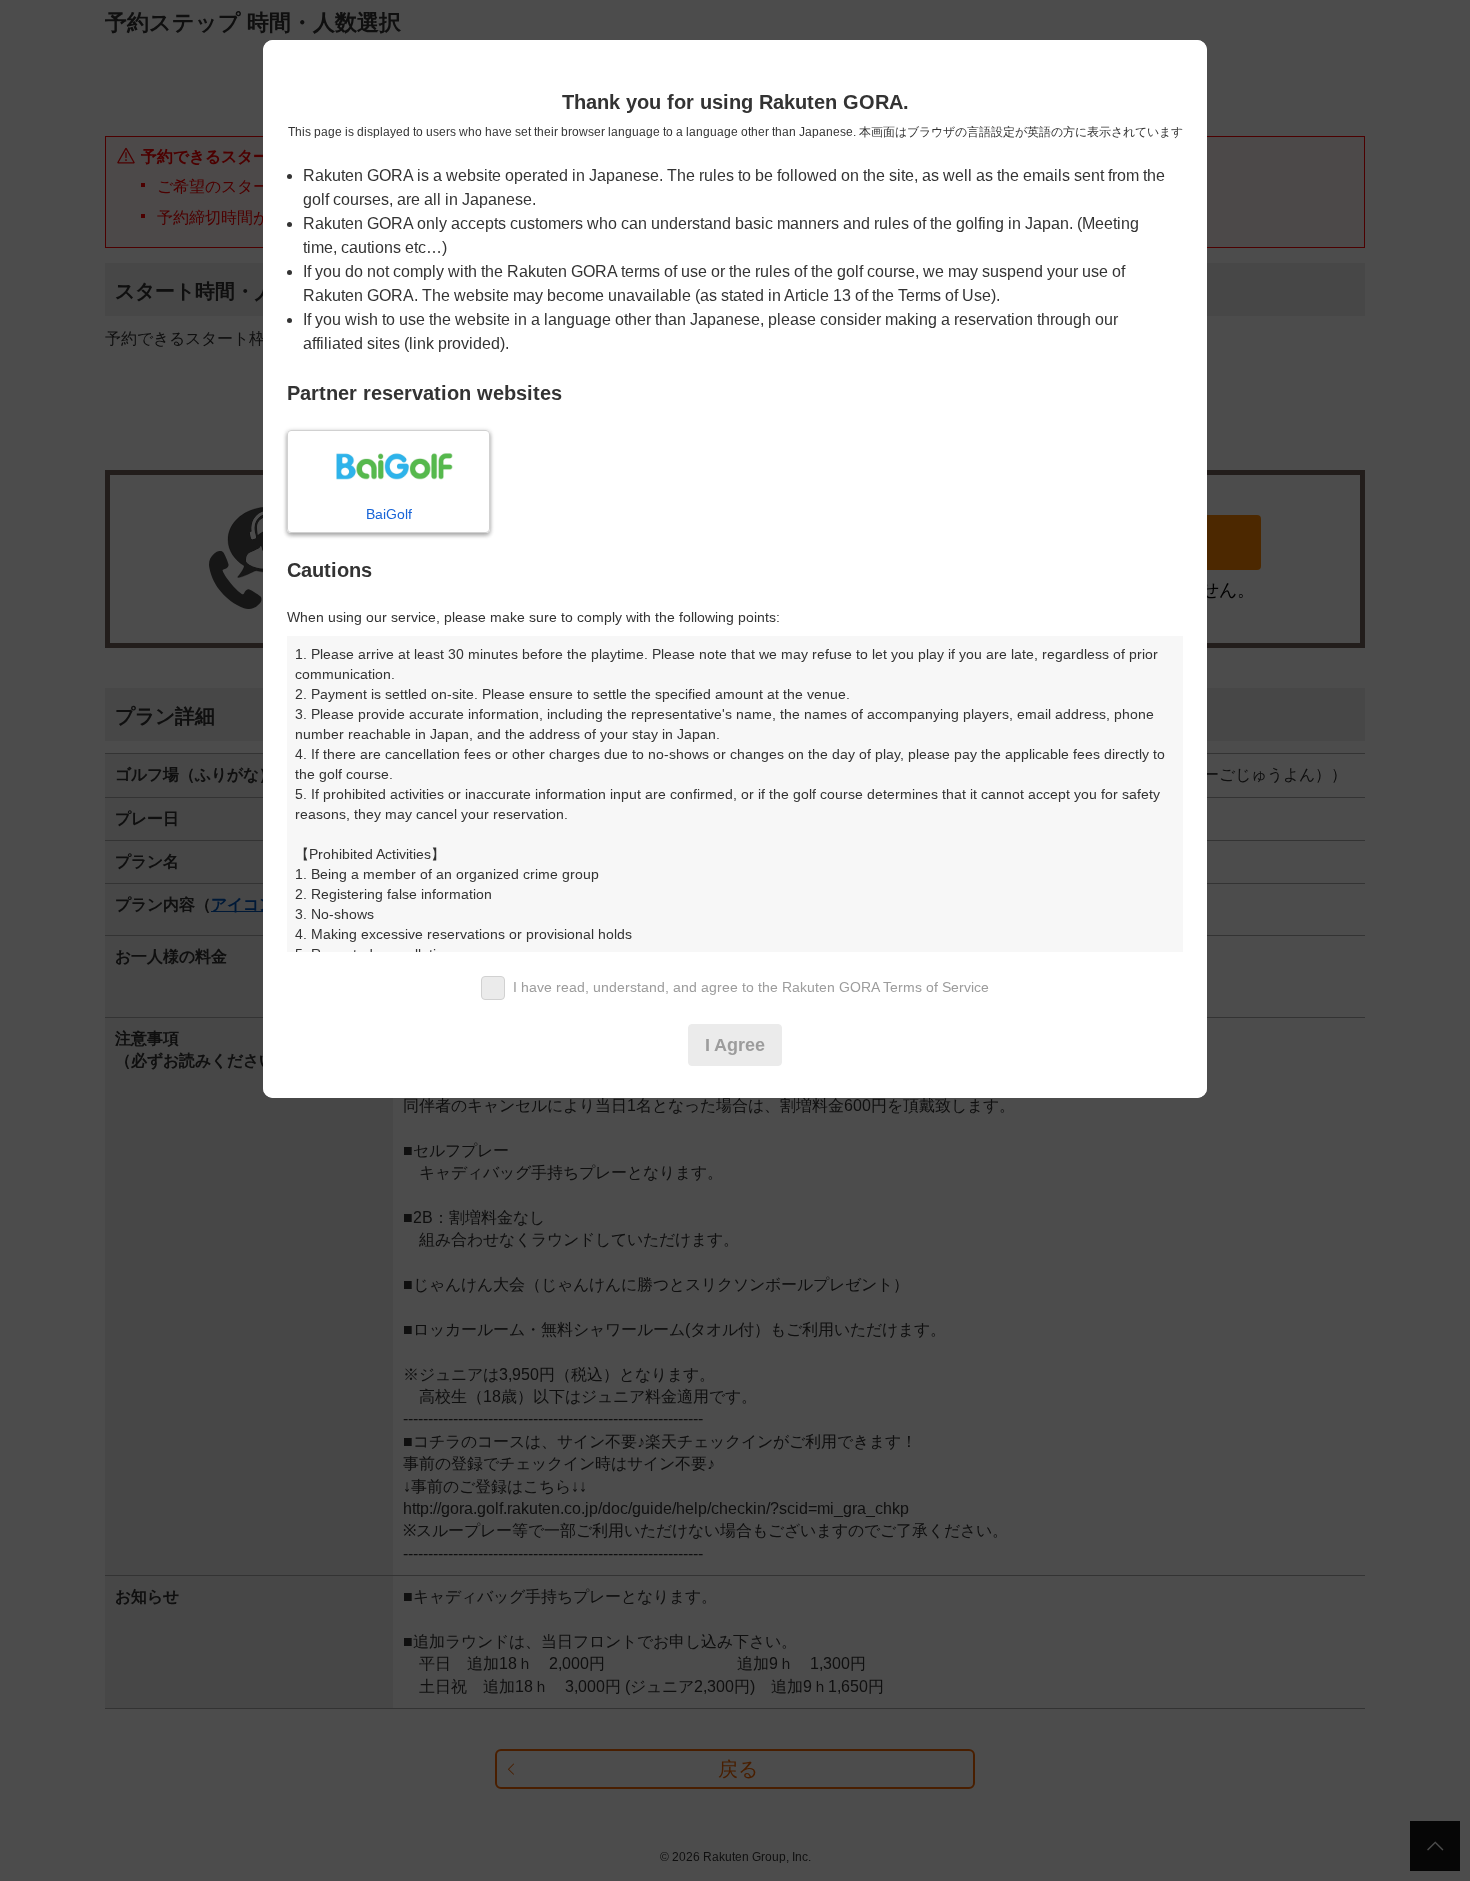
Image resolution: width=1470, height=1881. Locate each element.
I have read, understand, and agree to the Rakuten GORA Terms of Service (751, 987)
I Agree (735, 1045)
